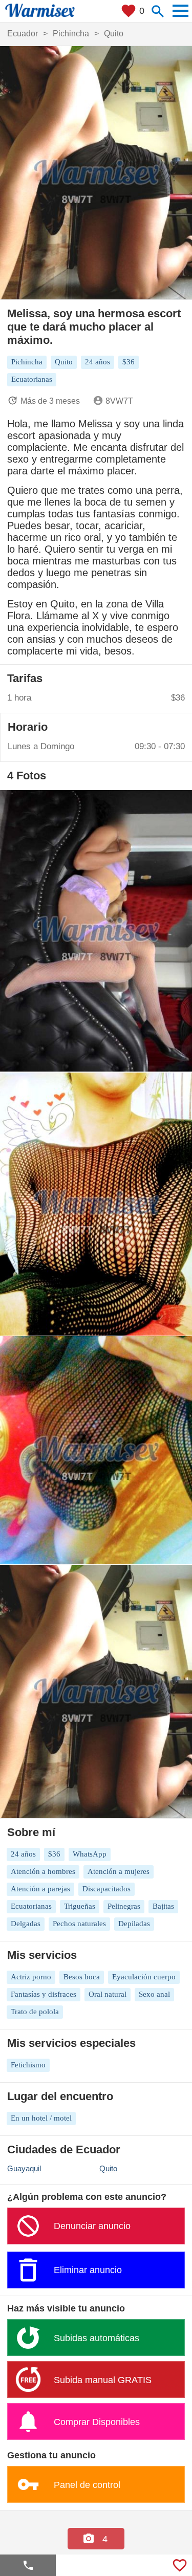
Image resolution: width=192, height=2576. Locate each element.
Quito (108, 2168)
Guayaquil (24, 2168)
